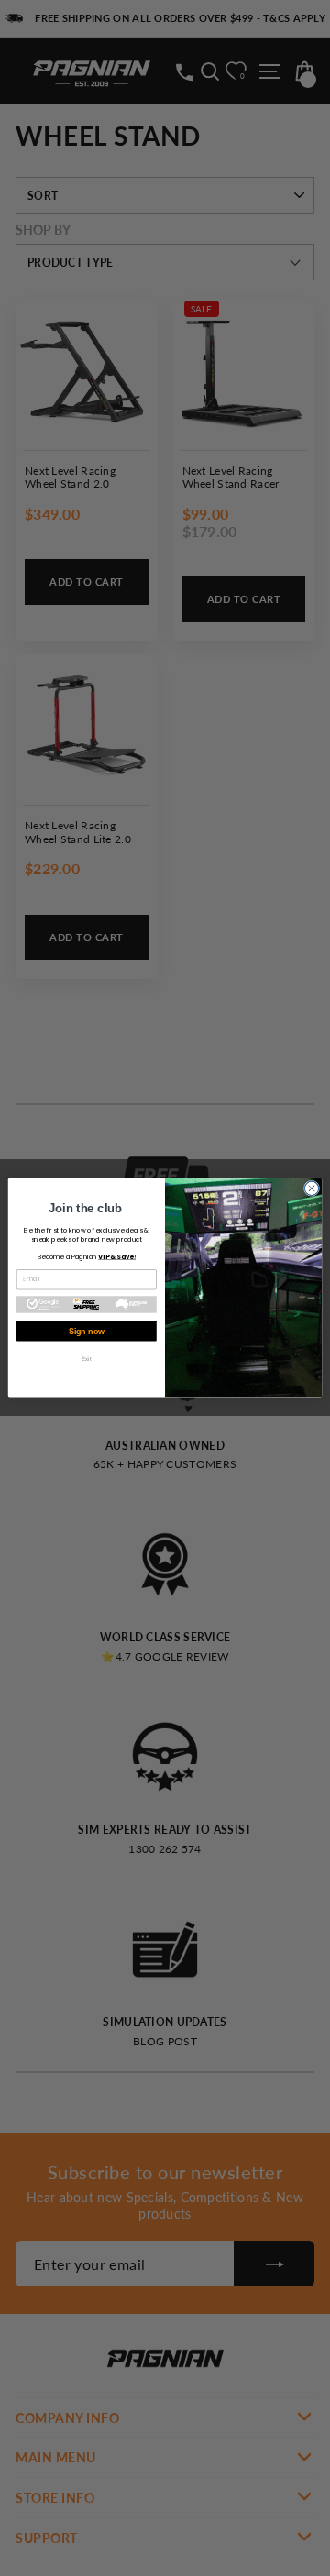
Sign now (87, 1332)
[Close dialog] (311, 1189)
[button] (87, 1305)
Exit (86, 1359)
